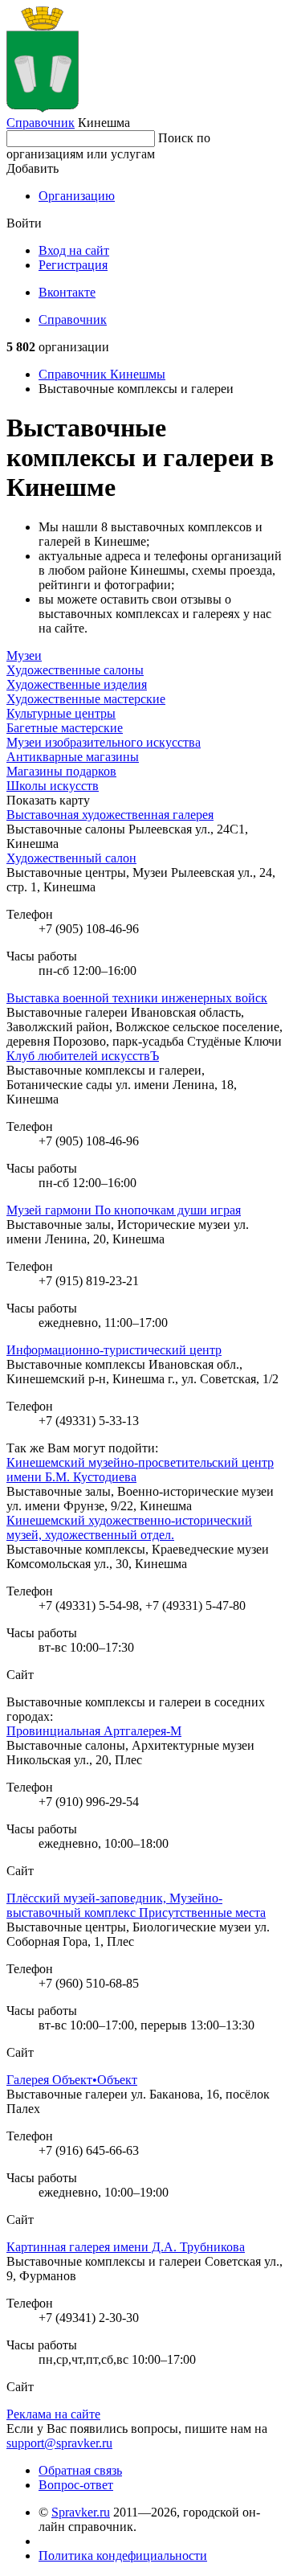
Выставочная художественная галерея (110, 815)
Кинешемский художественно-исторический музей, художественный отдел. (129, 1528)
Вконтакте (67, 292)
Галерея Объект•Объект (72, 2080)
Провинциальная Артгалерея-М (94, 1731)
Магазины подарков (61, 771)
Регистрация (73, 265)
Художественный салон (71, 858)
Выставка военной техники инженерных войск (137, 998)
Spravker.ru (81, 2512)
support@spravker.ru (59, 2443)
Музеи (24, 655)
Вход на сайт (74, 250)
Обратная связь (80, 2470)
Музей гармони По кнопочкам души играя (124, 1210)
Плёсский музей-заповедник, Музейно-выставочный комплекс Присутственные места (136, 1905)
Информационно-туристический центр (114, 1350)
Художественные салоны (75, 670)
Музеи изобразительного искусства (104, 742)
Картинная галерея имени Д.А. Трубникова (126, 2247)
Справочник (41, 123)
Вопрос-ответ (76, 2485)
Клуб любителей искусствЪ (83, 1056)
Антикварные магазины (73, 757)
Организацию (77, 196)
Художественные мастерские (86, 699)
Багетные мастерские (65, 728)
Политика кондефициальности (123, 2556)
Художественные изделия (77, 684)
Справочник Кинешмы (102, 374)
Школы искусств (53, 786)
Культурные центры (61, 713)
